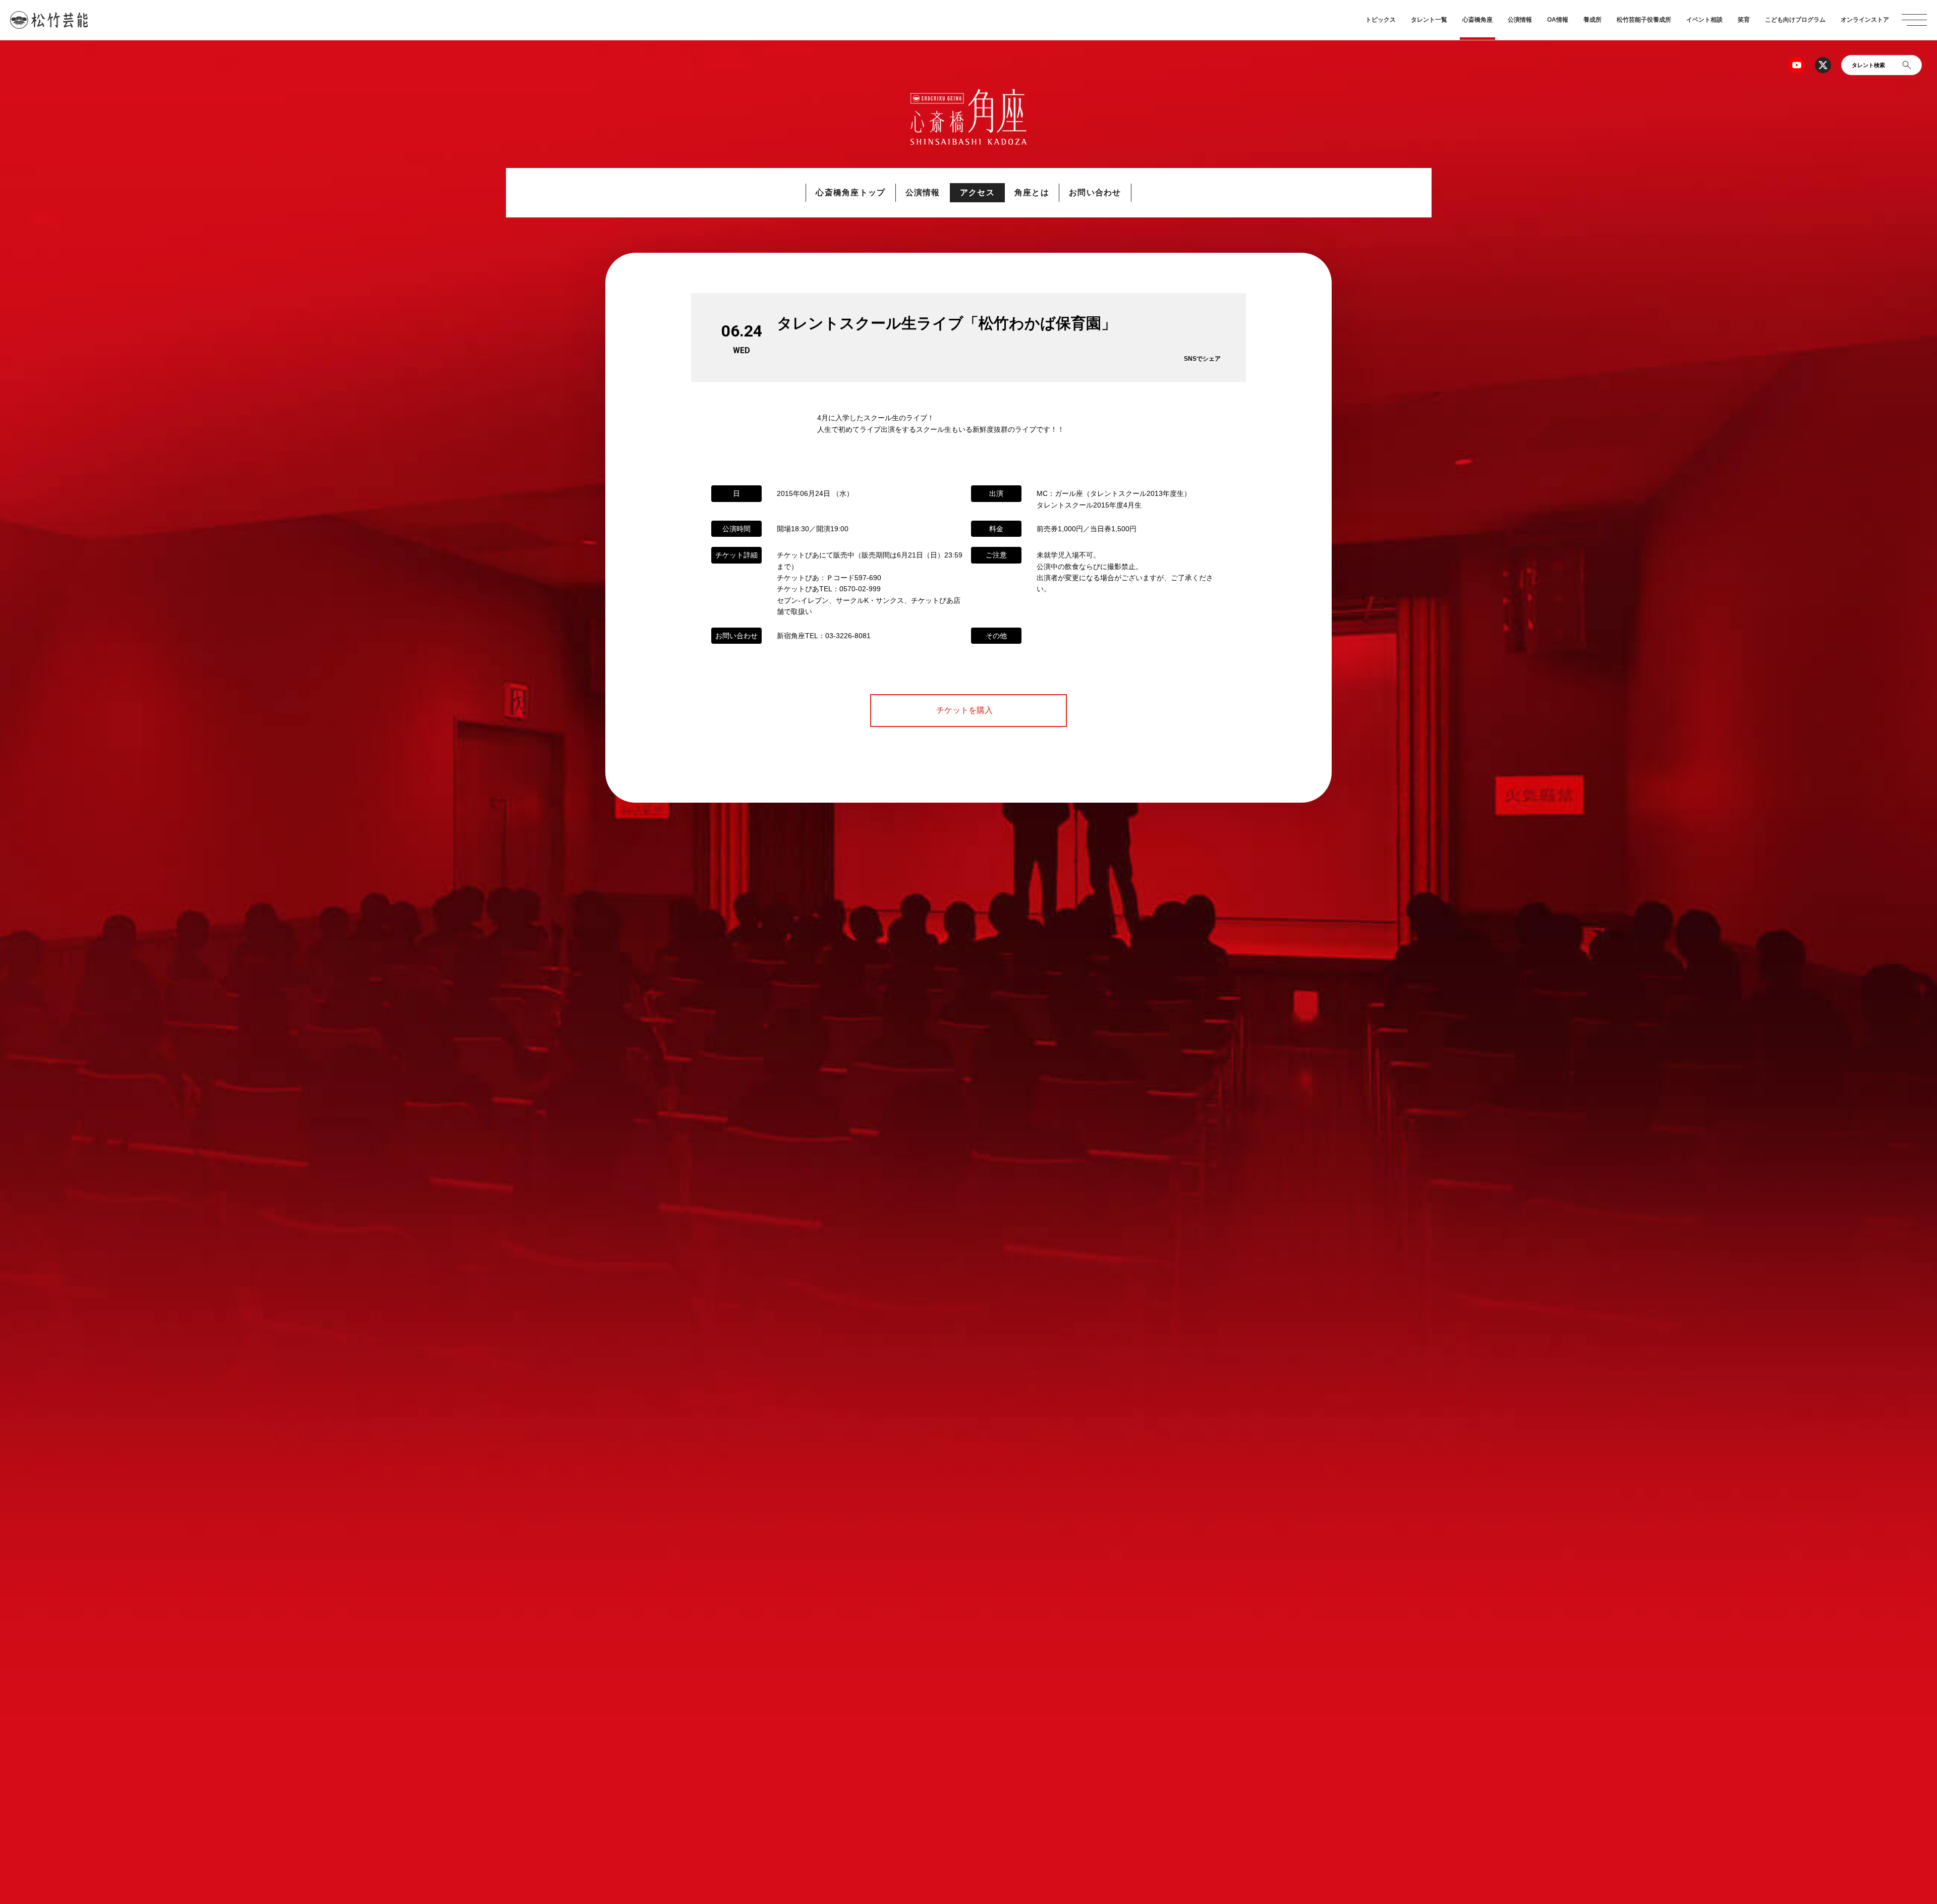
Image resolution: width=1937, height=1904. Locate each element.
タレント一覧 (1429, 20)
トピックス (1381, 20)
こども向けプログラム (1795, 20)
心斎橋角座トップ (850, 192)
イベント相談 (1704, 20)
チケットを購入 (968, 710)
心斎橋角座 (1477, 20)
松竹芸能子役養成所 (1644, 20)
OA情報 (1558, 20)
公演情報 (1520, 20)
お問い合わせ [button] (1095, 192)
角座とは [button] (1032, 192)
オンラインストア (1865, 20)
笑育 (1744, 20)
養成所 (1592, 20)
